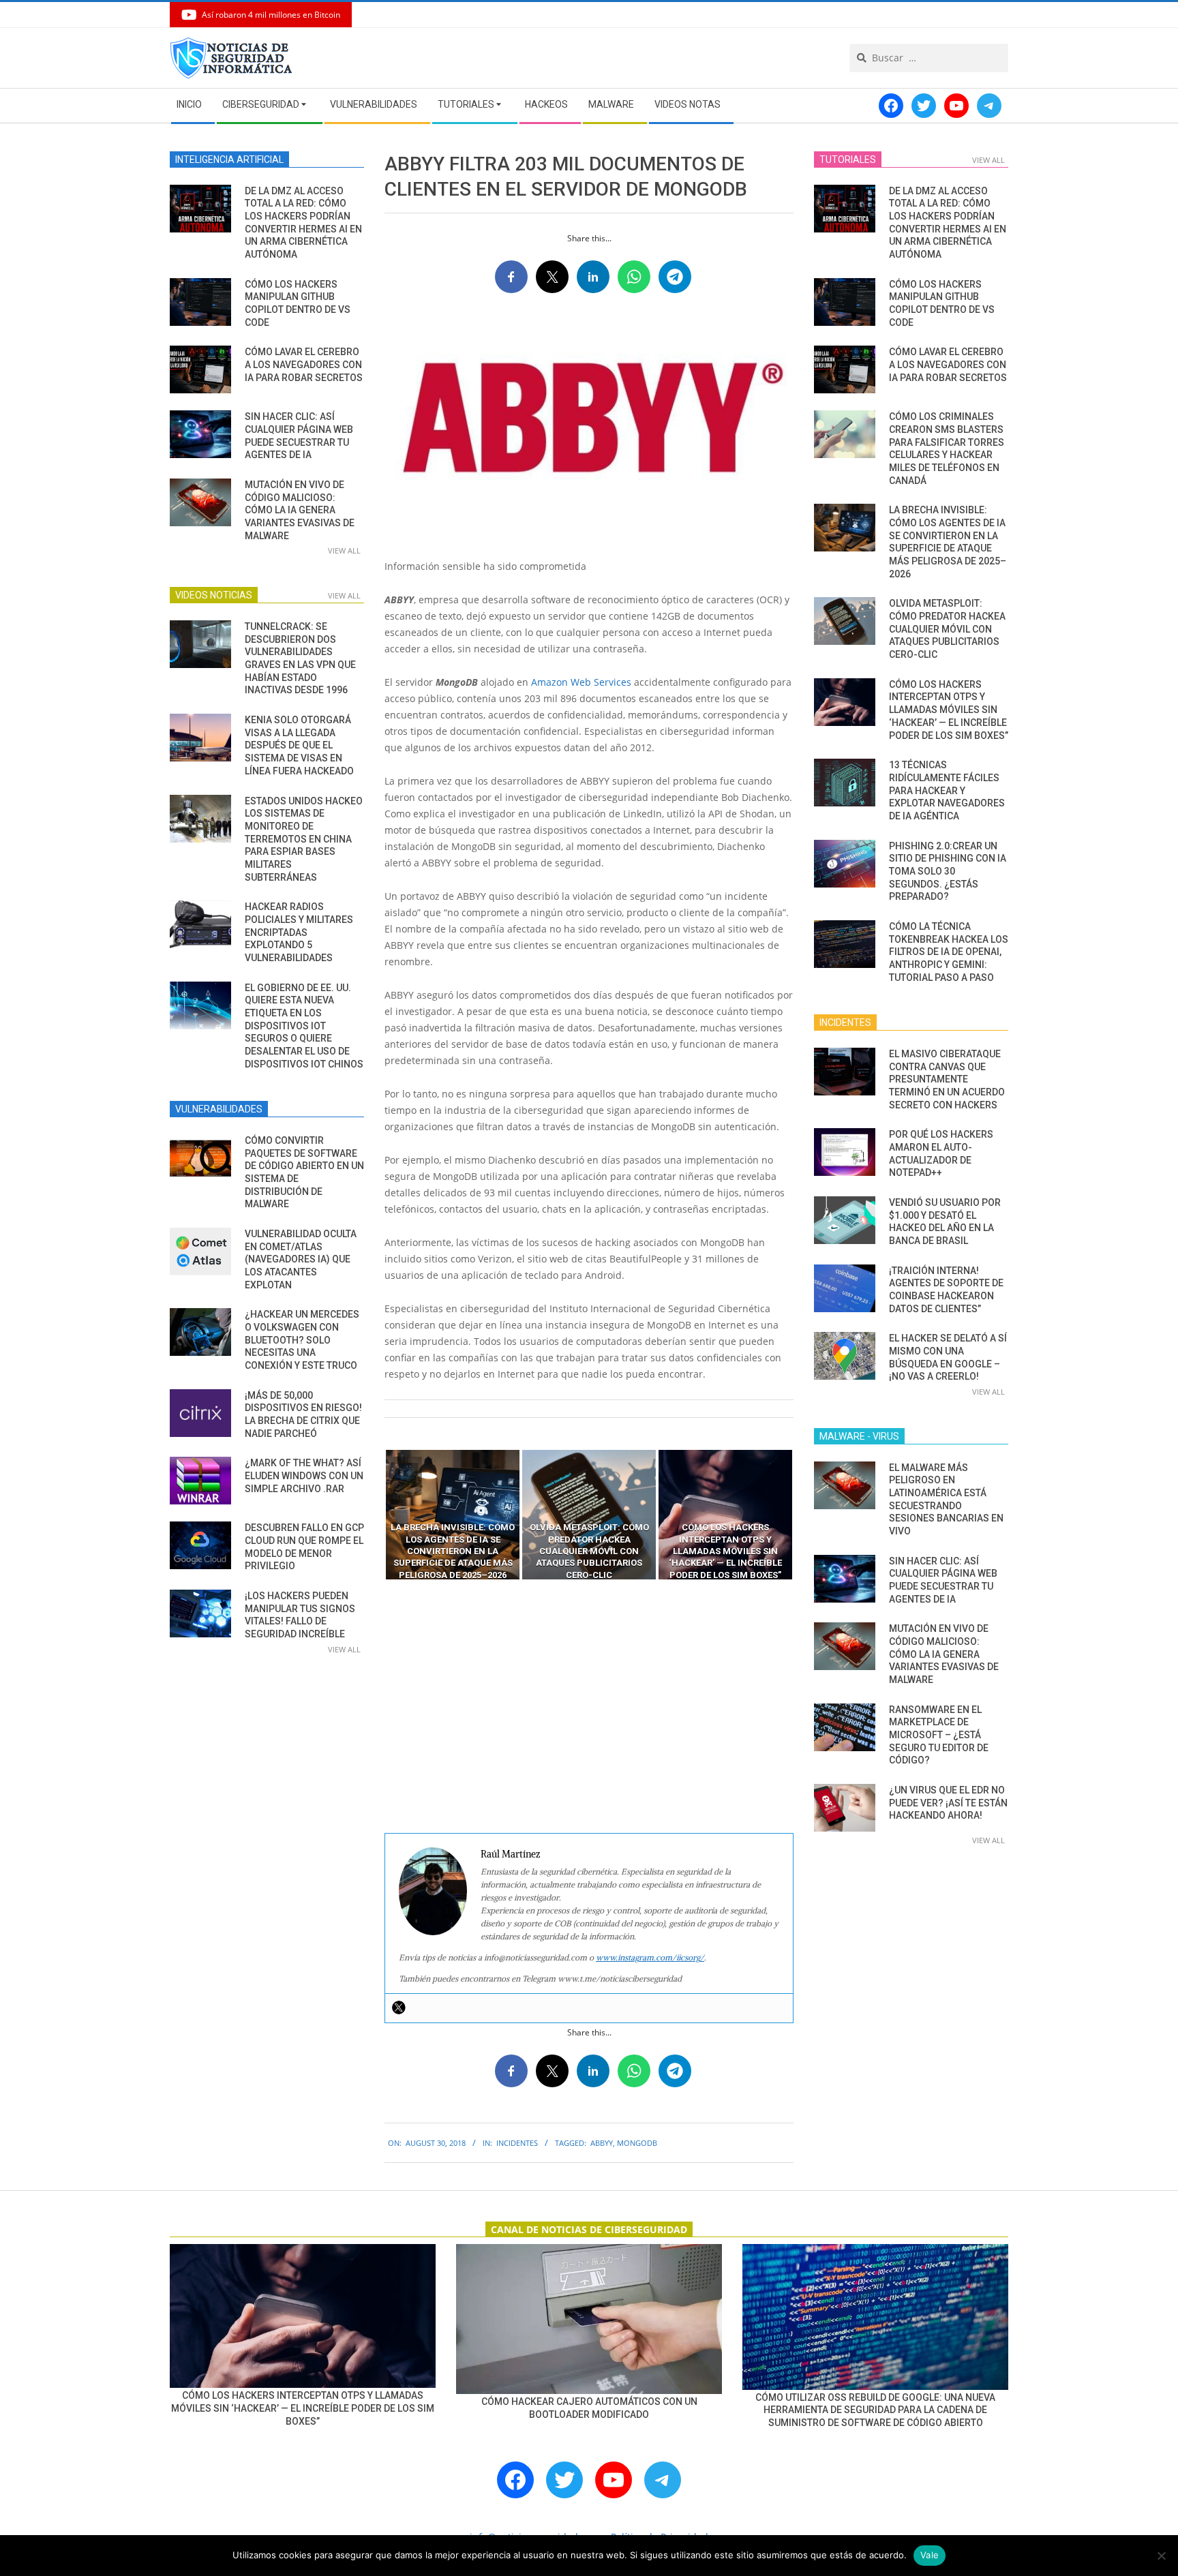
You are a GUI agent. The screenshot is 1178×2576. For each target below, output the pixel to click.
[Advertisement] (589, 1707)
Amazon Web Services (581, 682)
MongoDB (637, 2143)
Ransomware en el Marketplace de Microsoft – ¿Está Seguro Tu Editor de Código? (939, 1735)
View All (344, 550)
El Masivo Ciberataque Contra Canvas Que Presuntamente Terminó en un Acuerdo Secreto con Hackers (947, 1079)
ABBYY (602, 2143)
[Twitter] (399, 2007)
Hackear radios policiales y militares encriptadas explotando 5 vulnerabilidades (299, 932)
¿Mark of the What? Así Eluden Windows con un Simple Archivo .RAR (304, 1475)
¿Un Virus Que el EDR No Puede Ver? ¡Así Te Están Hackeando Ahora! (948, 1803)
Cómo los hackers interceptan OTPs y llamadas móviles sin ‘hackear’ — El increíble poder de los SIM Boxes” (949, 710)
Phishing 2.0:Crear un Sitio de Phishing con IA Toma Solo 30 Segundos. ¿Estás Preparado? (948, 872)
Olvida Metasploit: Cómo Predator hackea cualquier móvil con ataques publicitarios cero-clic (947, 629)
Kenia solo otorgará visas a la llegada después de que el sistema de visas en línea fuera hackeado (299, 745)
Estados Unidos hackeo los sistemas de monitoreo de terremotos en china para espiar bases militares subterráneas (304, 839)
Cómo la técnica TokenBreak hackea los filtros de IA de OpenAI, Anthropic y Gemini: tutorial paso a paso (949, 952)
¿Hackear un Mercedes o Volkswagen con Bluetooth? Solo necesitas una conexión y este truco (302, 1340)
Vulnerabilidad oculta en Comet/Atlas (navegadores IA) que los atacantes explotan (301, 1259)
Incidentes (517, 2143)
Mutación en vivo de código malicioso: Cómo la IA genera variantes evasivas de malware (300, 510)
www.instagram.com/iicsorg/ (650, 1957)
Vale (930, 2555)
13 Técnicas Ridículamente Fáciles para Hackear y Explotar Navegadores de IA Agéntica (947, 790)
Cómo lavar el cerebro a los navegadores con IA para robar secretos (304, 364)
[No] (1161, 2556)
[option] (453, 1515)
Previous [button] (374, 1515)
